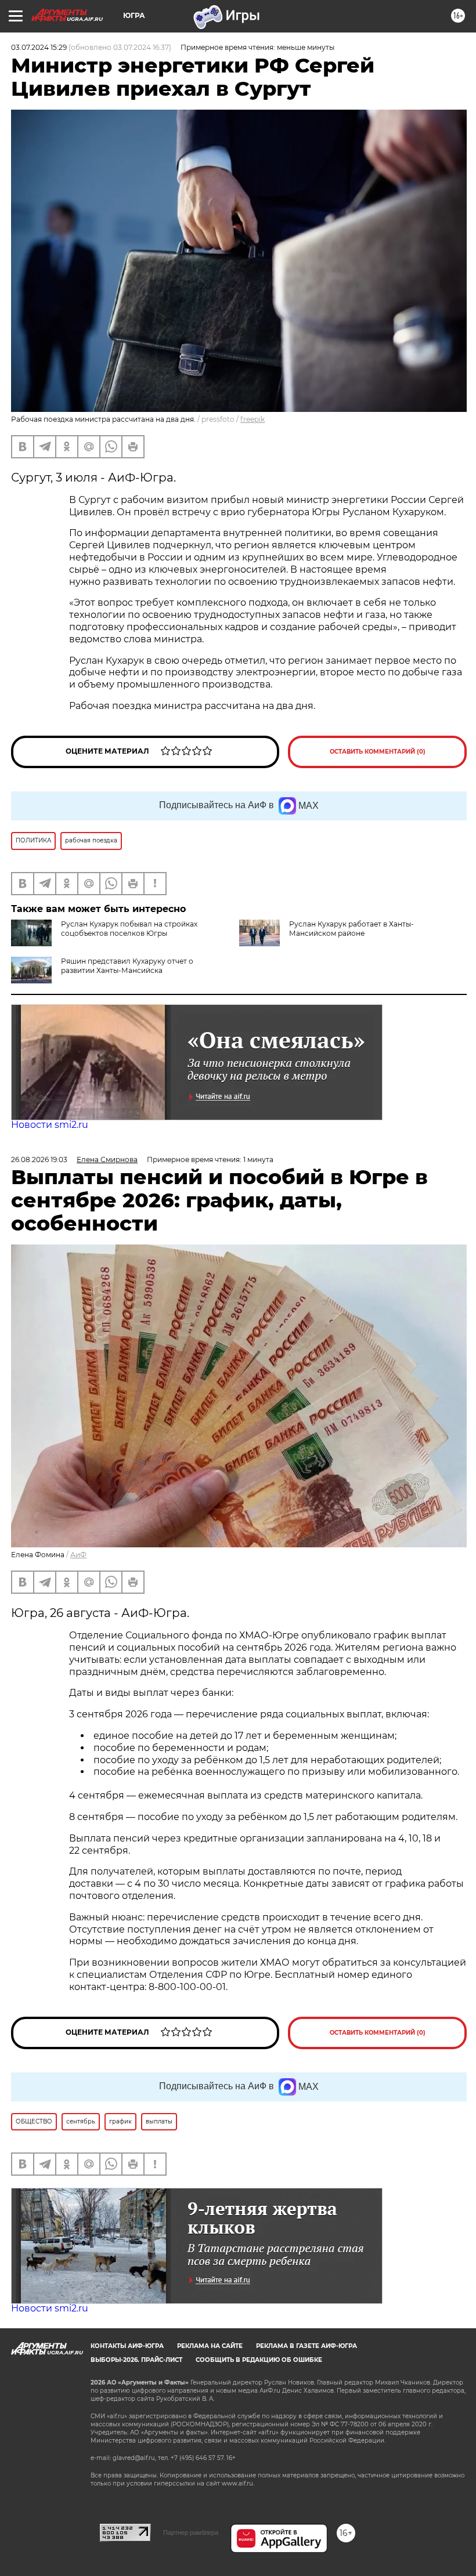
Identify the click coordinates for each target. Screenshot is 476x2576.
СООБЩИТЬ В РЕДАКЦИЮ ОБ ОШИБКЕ (259, 2360)
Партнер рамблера (191, 2532)
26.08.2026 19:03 (39, 1159)
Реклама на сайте (210, 2346)
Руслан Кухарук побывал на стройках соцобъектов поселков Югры (129, 929)
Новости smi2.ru (50, 1125)
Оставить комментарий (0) (378, 752)
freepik (253, 419)
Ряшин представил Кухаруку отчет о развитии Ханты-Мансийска (127, 966)
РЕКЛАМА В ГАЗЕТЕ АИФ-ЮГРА (306, 2346)
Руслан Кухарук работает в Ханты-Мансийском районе (351, 929)
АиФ (78, 1555)
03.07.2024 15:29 (39, 47)
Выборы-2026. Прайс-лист (136, 2360)
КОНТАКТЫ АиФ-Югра (127, 2346)
